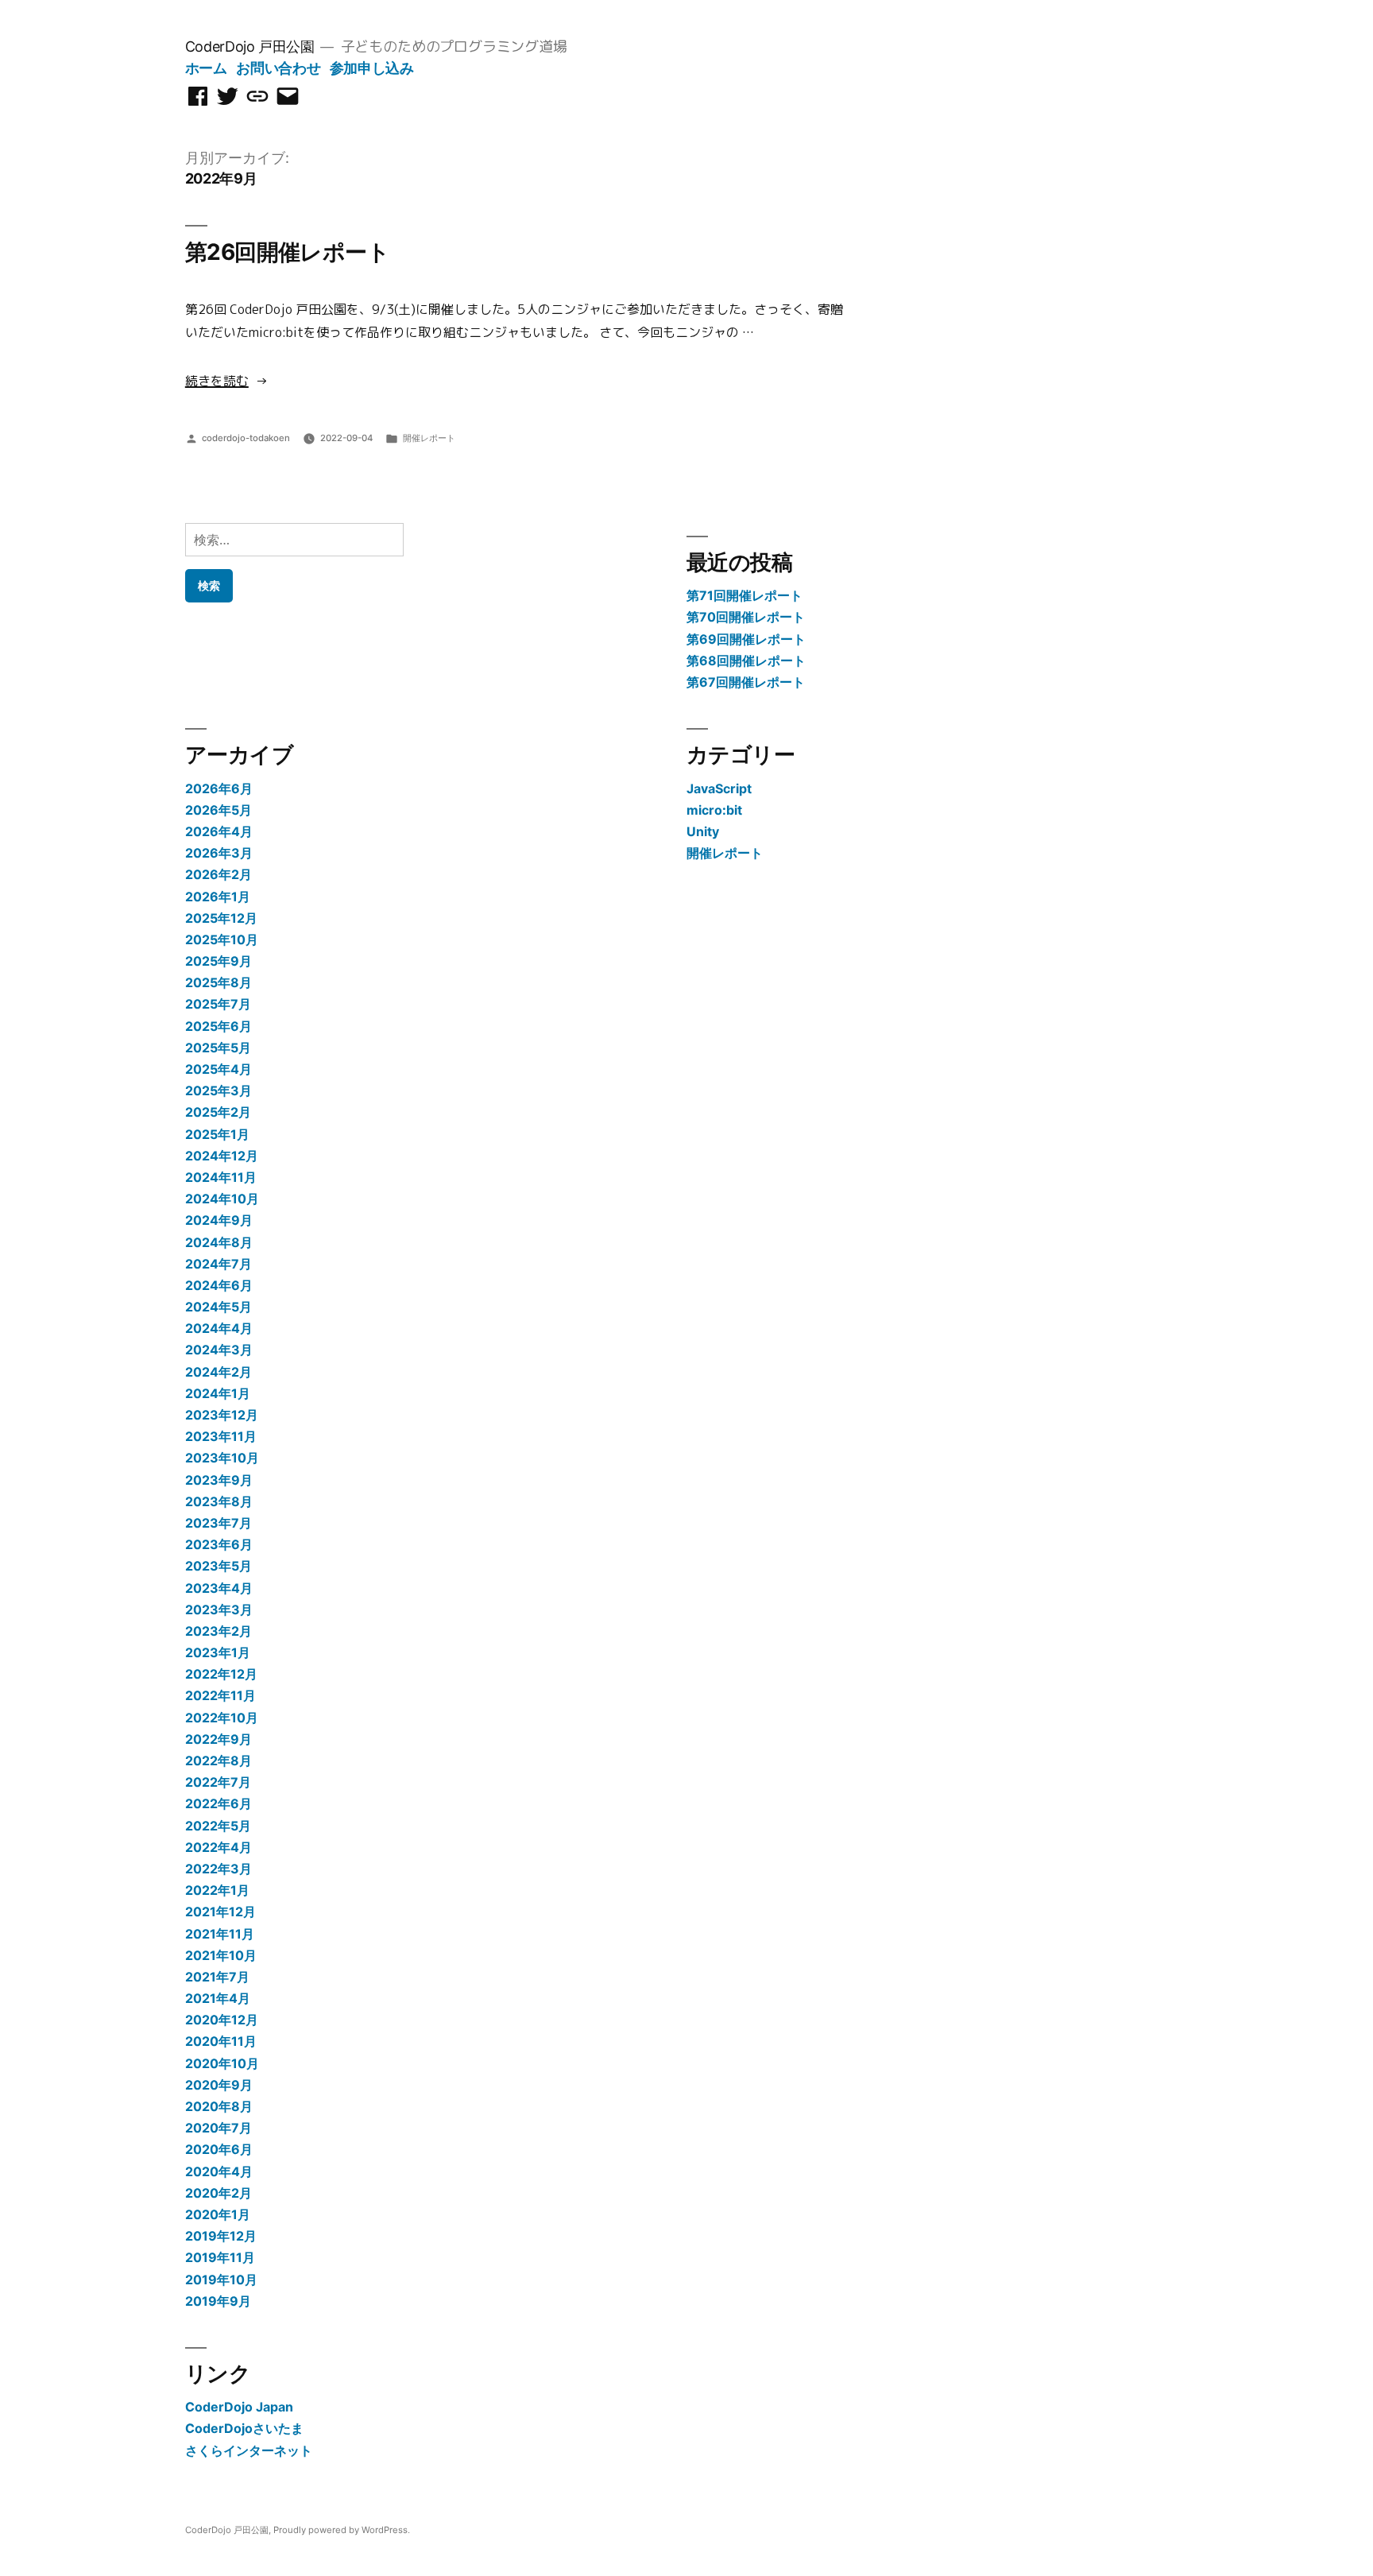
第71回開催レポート (745, 595)
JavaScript (719, 788)
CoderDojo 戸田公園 (250, 46)
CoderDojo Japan (239, 2407)
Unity (703, 831)
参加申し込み (372, 68)
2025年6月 (219, 1026)
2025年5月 (218, 1048)
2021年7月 (217, 1977)
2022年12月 (221, 1674)
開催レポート (429, 438)
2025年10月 (222, 939)
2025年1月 (217, 1134)
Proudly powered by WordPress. (342, 2530)
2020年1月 (218, 2214)
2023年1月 (218, 1652)
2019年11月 (220, 2257)
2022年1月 (217, 1890)
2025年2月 (218, 1112)
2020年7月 (219, 2128)
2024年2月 (219, 1372)
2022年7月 (218, 1782)
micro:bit (714, 810)
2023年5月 (219, 1566)
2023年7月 (219, 1523)
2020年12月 (222, 2020)
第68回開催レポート (746, 660)
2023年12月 (222, 1415)
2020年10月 (222, 2063)
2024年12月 (222, 1156)
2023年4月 (219, 1588)
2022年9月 (219, 1739)
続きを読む (217, 381)
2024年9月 (219, 1220)
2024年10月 (222, 1199)
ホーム (206, 68)
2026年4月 (219, 831)
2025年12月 (221, 918)
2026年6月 (219, 788)
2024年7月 (219, 1264)
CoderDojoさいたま (244, 2428)
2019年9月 (218, 2301)
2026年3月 (219, 853)
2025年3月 (219, 1090)
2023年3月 (219, 1610)
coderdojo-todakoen (246, 438)
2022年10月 (222, 1718)
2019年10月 (221, 2280)
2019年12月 (221, 2236)
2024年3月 (219, 1350)
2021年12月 (220, 1912)
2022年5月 (218, 1826)
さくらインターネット (249, 2450)
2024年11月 (221, 1177)
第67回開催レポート (746, 682)
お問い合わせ (278, 68)
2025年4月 (219, 1069)
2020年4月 (219, 2171)
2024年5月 (219, 1307)
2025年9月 (219, 961)
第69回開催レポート (746, 639)
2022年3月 (219, 1869)
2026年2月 (219, 874)
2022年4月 (219, 1847)
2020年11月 (221, 2041)
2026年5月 (219, 810)
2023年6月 (219, 1544)
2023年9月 (219, 1480)
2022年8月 (219, 1761)
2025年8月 (219, 982)
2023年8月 (219, 1501)
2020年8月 (219, 2106)
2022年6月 (219, 1803)
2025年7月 (218, 1004)
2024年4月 (219, 1328)
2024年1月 (218, 1393)
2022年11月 (220, 1695)
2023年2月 (219, 1631)
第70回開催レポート (746, 617)
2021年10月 (221, 1955)
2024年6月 (219, 1285)
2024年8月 (219, 1242)
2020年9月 (219, 2085)
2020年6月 (219, 2149)
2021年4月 (218, 1998)
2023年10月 (222, 1458)
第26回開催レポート (287, 252)
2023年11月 (221, 1436)
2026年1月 (218, 897)
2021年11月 (220, 1934)
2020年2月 (219, 2193)
